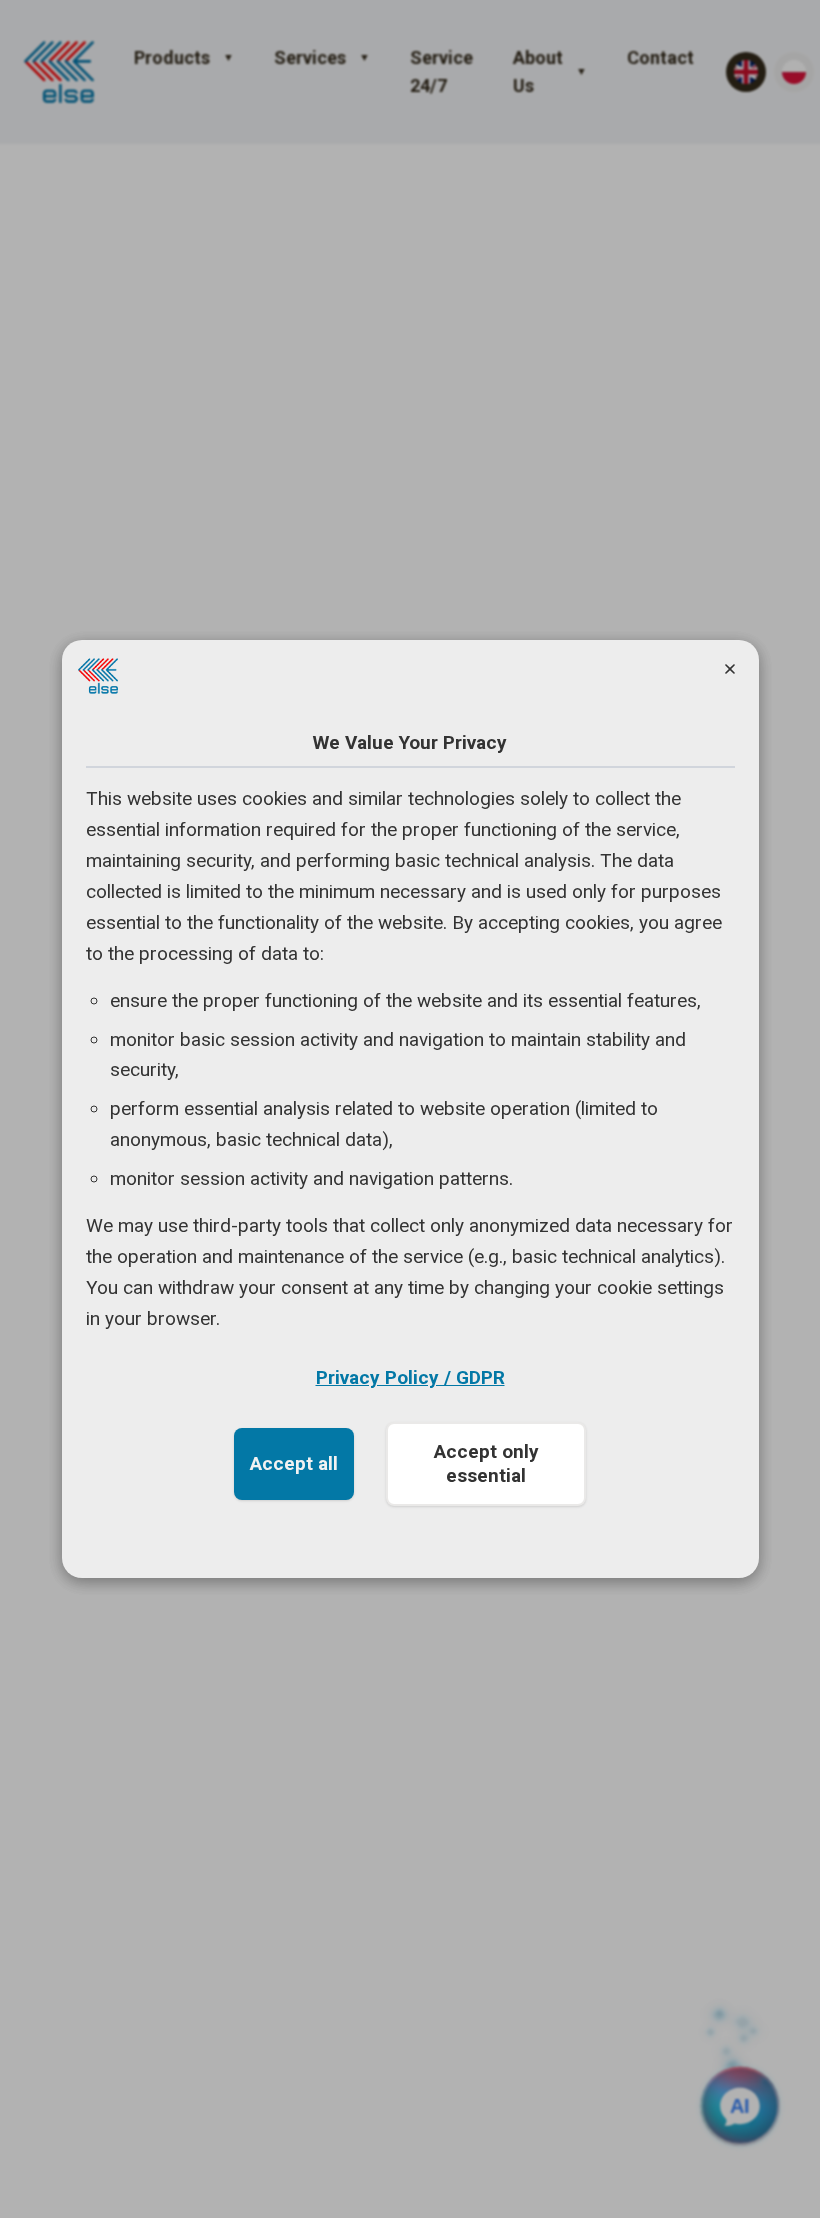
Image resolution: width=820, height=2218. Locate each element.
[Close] (730, 669)
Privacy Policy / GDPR (410, 1377)
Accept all (294, 1463)
